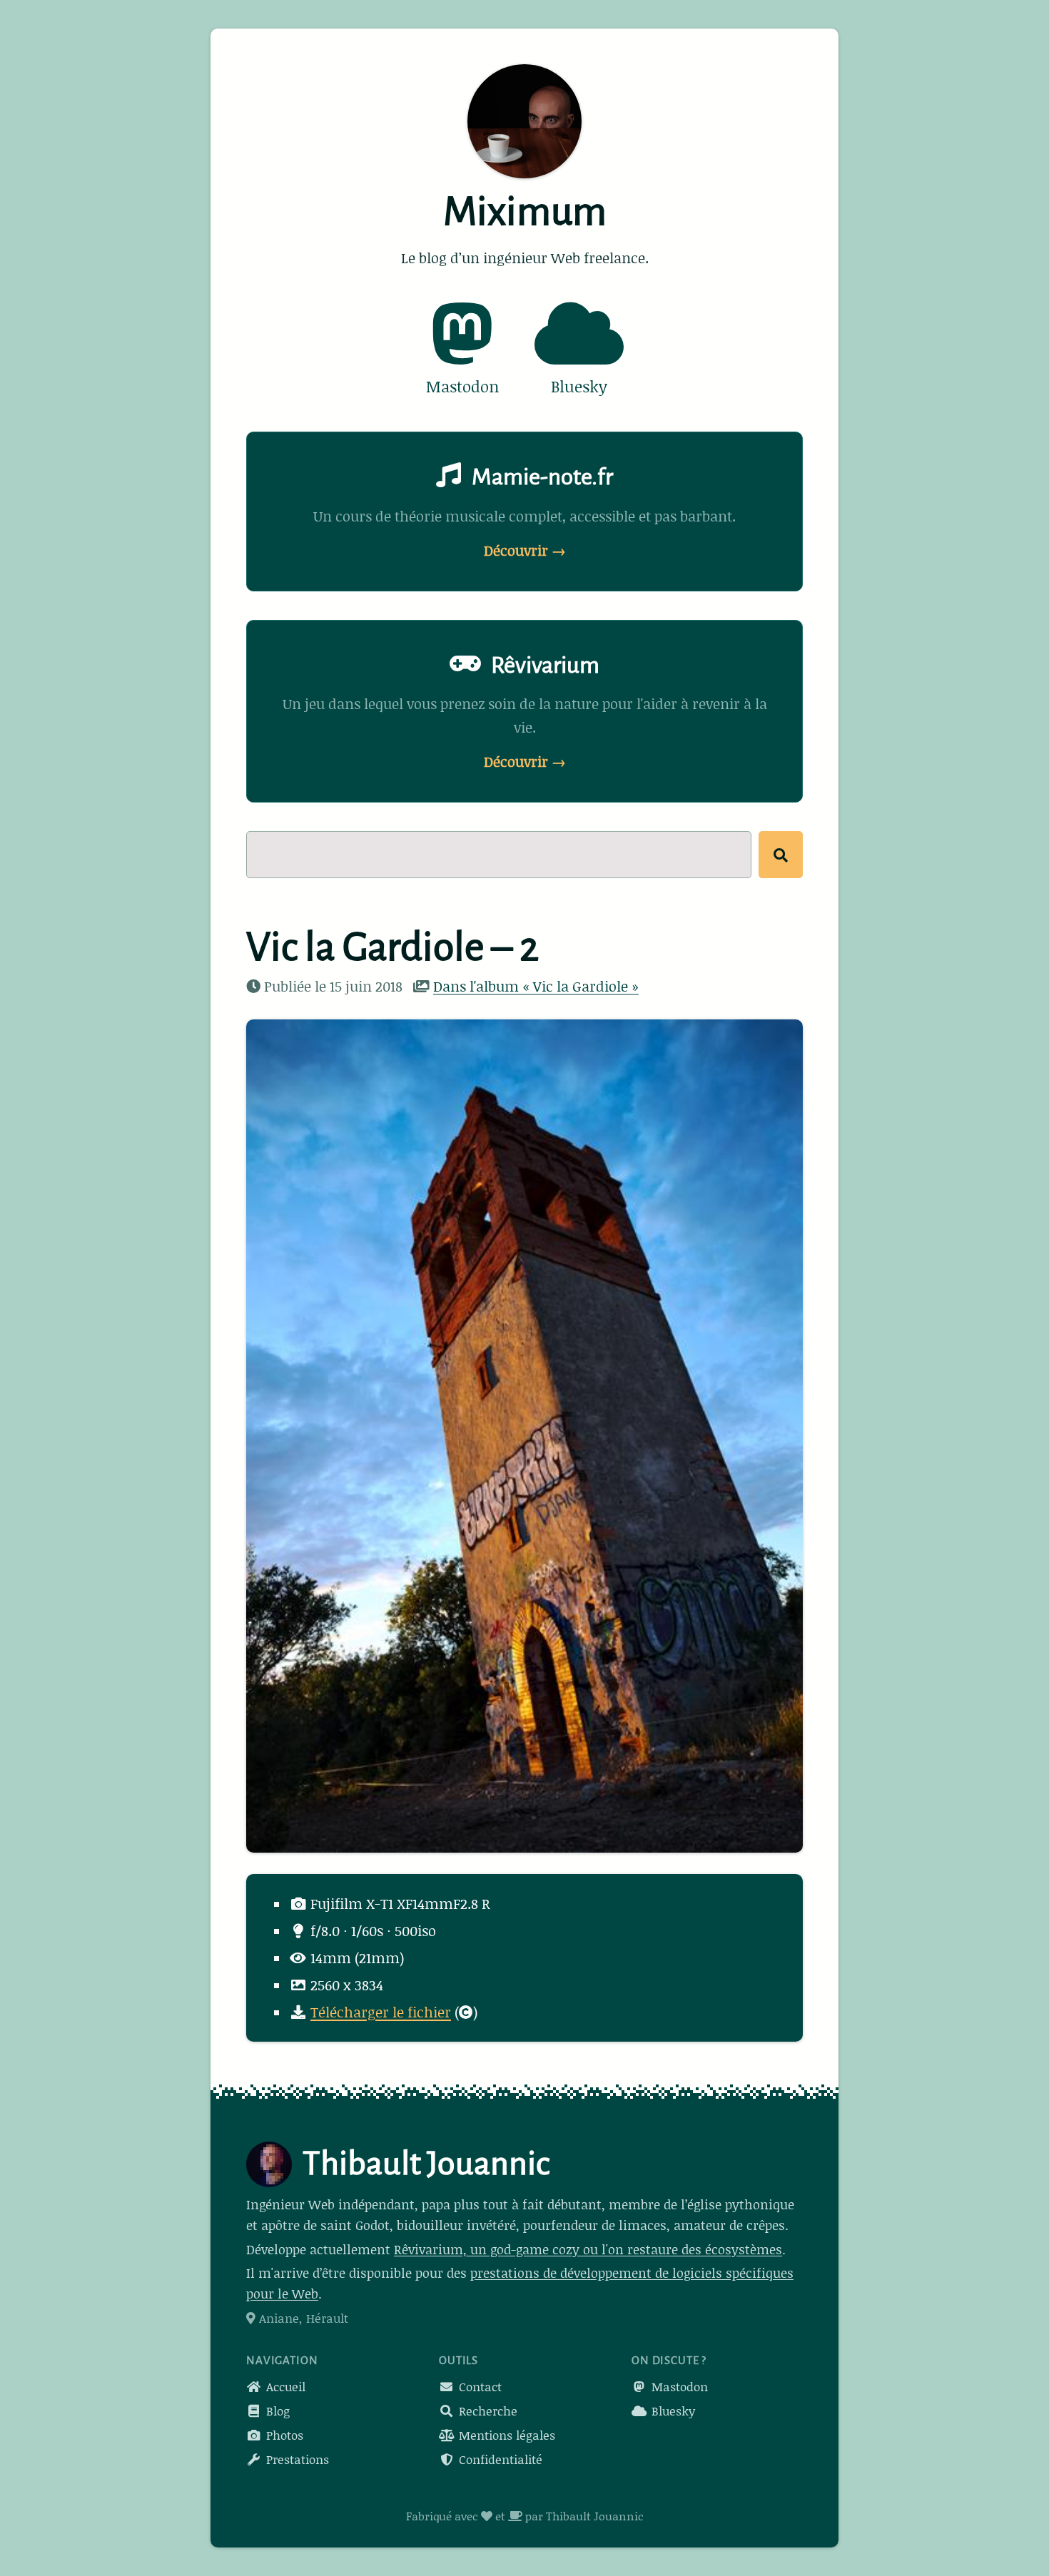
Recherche (486, 2410)
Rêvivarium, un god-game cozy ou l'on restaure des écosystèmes (588, 2249)
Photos (283, 2435)
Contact (478, 2386)
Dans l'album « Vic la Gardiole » (536, 986)
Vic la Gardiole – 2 (392, 947)
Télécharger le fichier (381, 2012)
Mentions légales (505, 2435)
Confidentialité (499, 2459)
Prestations (296, 2459)
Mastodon (678, 2386)
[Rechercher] (781, 855)
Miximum (525, 212)
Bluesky (672, 2410)
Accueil (284, 2386)
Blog (276, 2410)
